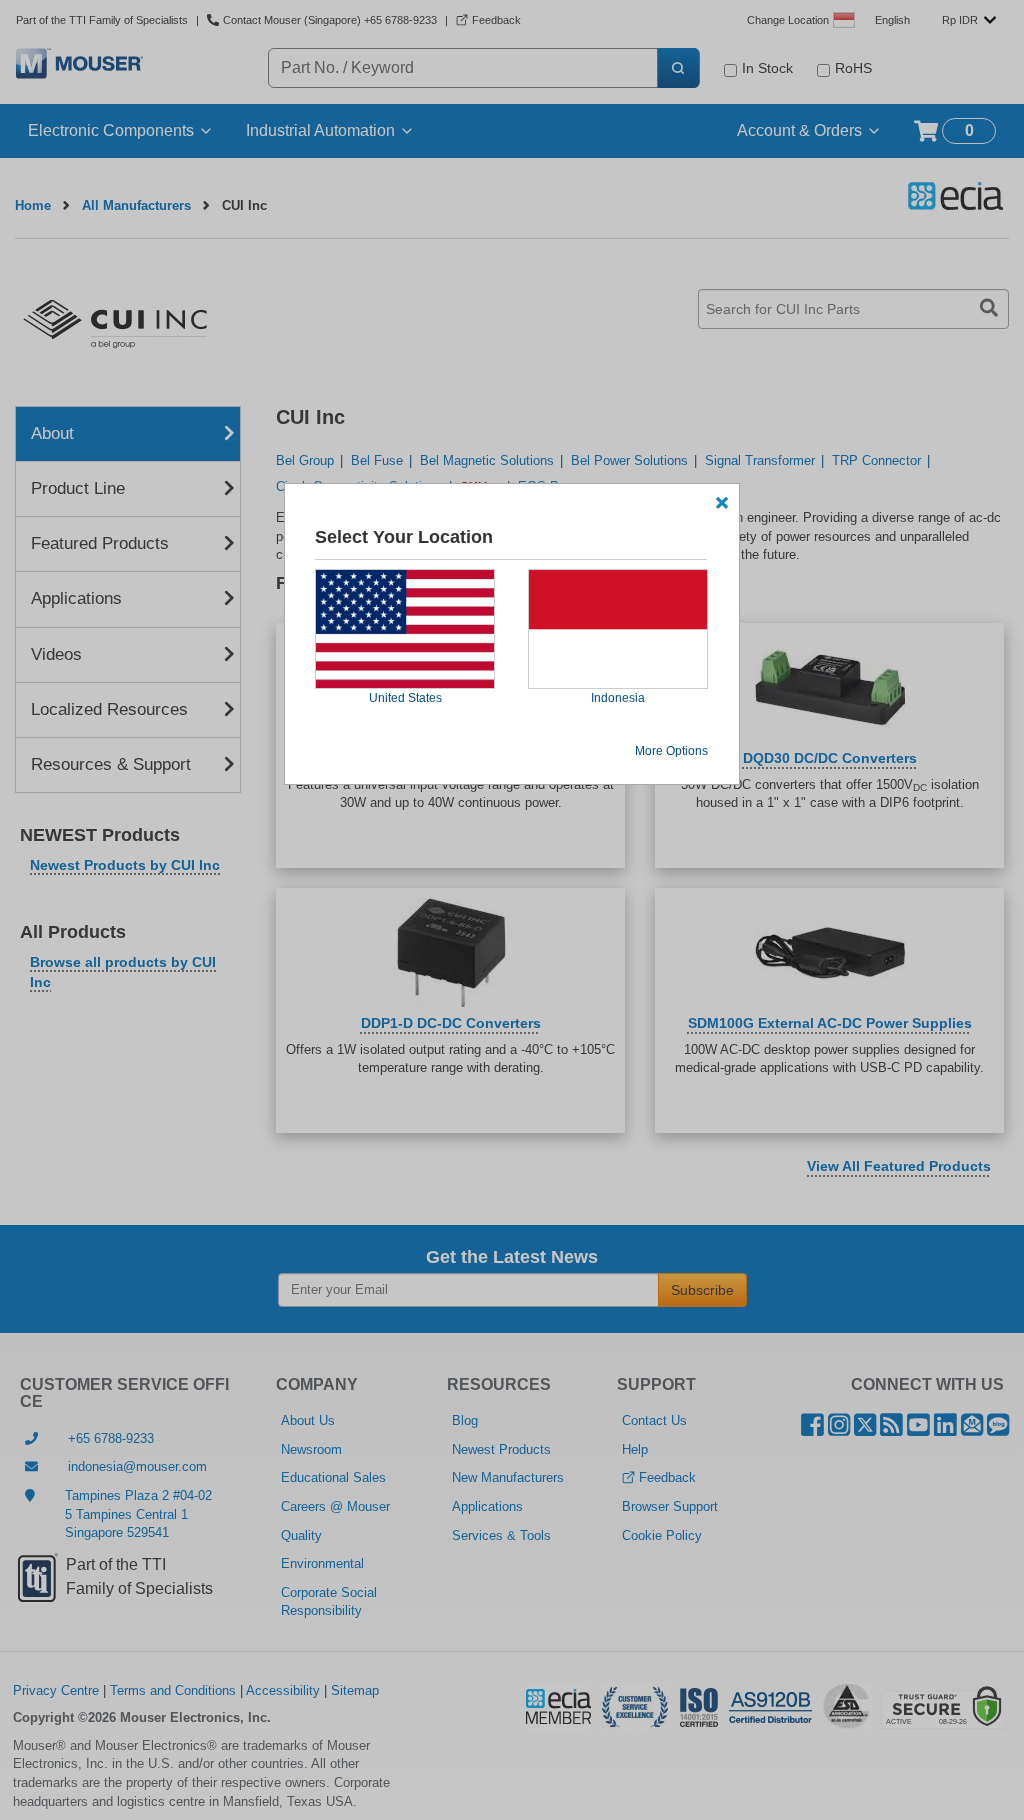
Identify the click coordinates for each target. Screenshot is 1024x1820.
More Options (671, 751)
